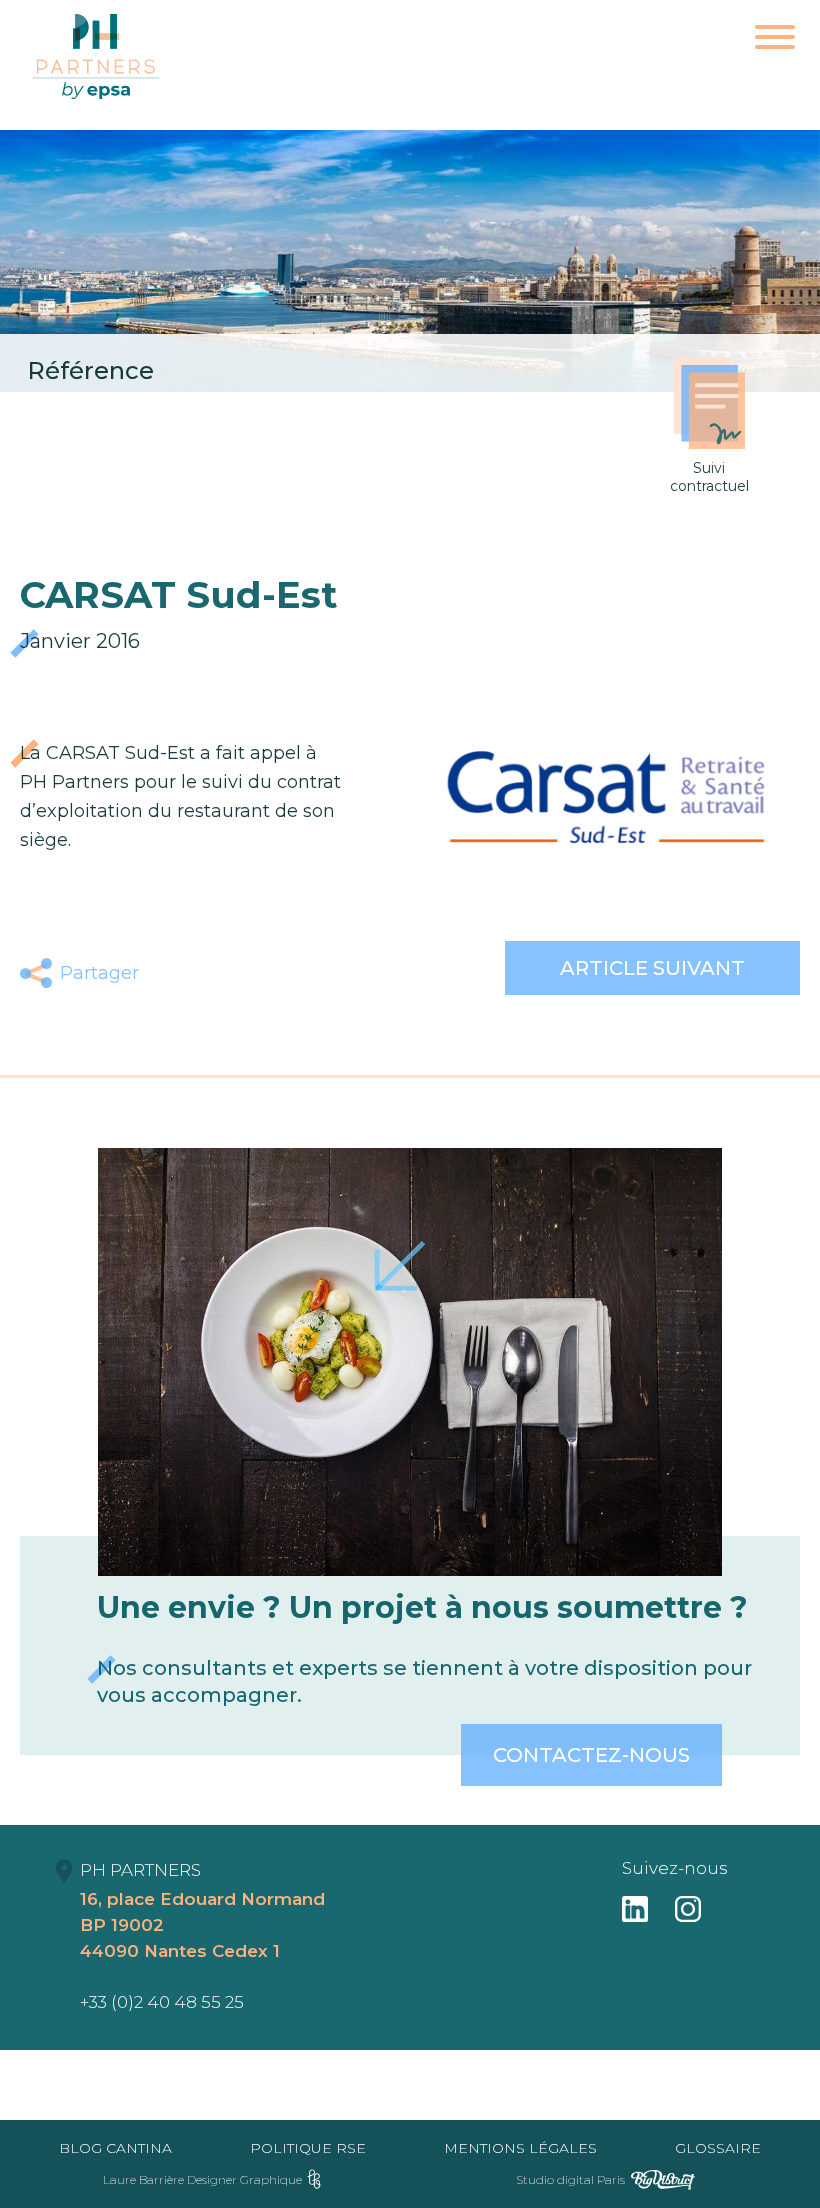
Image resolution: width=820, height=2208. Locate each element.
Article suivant (652, 968)
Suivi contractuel (709, 477)
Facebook (171, 973)
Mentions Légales (520, 2148)
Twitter (218, 973)
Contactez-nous (591, 1755)
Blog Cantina (115, 2148)
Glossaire (718, 2148)
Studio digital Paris (570, 2179)
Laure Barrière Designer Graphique (202, 2179)
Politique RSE (308, 2148)
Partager (99, 973)
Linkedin (265, 973)
